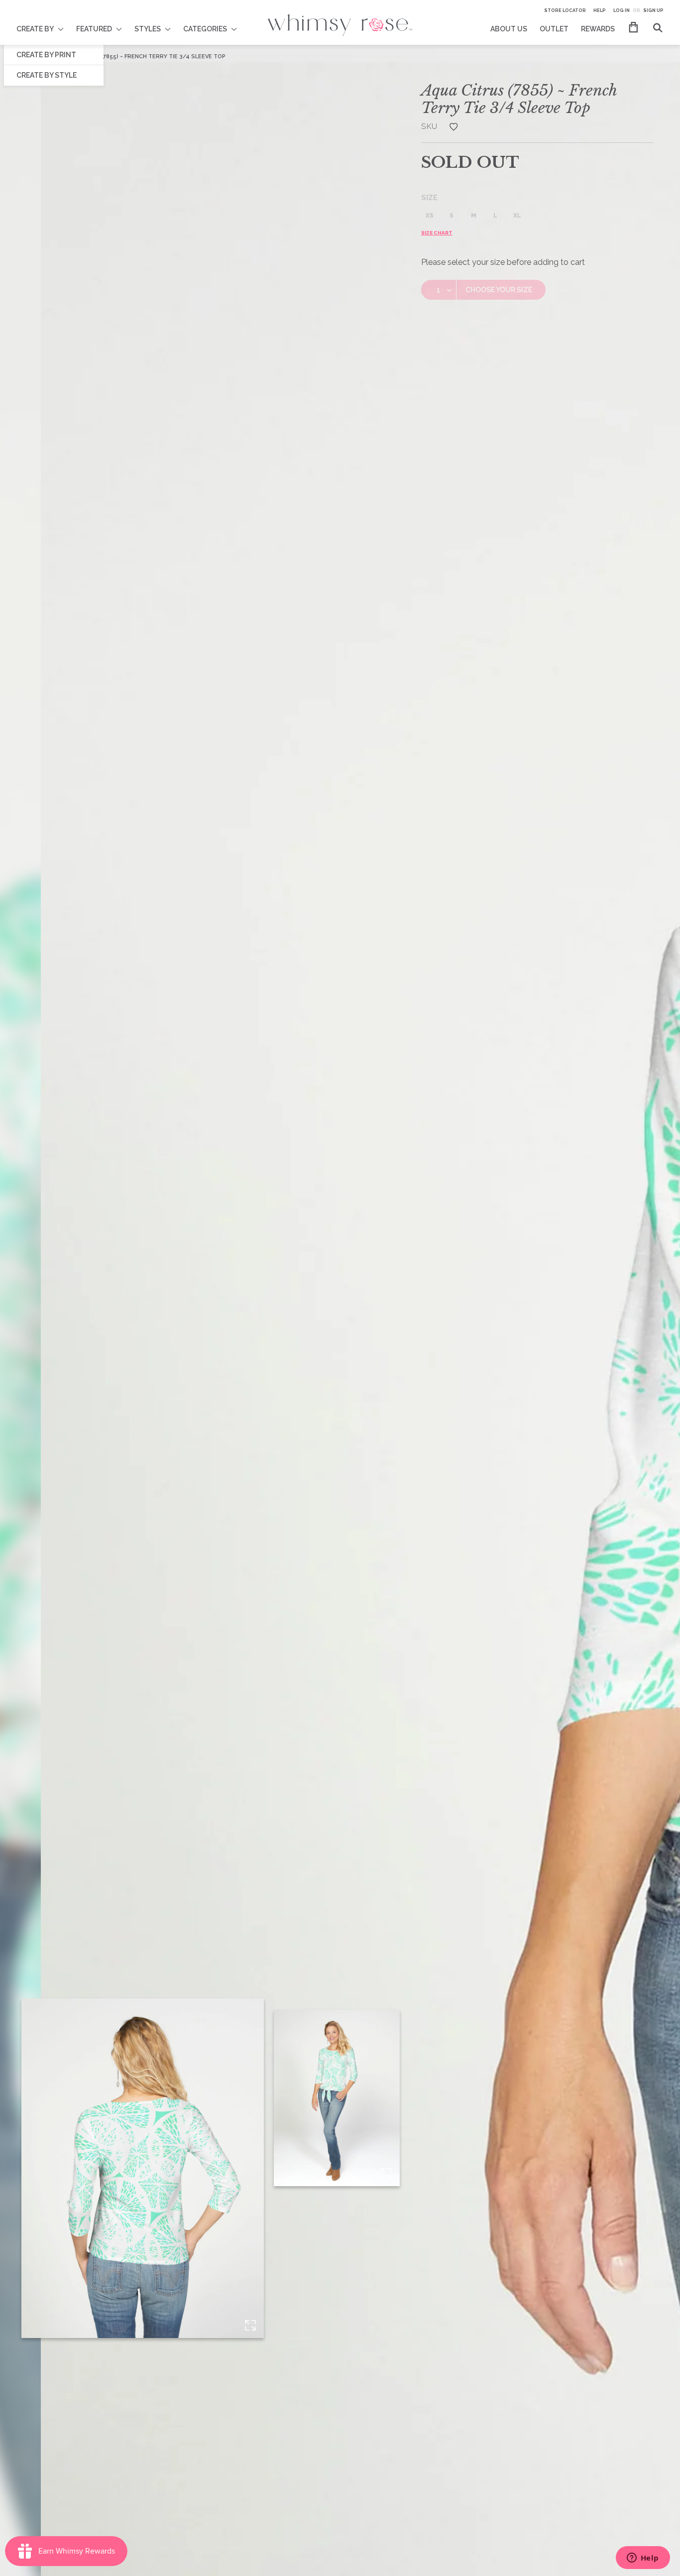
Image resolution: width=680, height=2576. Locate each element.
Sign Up (653, 10)
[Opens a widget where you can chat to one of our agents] (643, 2559)
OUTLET (554, 29)
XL (517, 216)
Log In (622, 10)
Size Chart (437, 233)
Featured (94, 29)
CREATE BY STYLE (47, 75)
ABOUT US (509, 29)
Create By (35, 29)
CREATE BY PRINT (46, 55)
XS (430, 216)
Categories (205, 29)
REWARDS (598, 29)
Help (600, 10)
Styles (148, 29)
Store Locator (565, 10)
